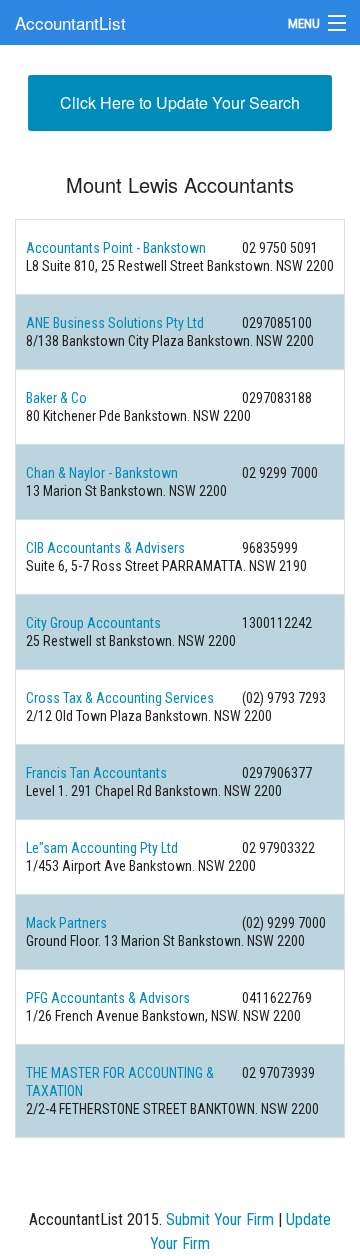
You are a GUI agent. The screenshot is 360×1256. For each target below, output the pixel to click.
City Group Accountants (93, 623)
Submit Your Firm (220, 1219)
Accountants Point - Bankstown (116, 248)
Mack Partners (66, 923)
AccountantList (70, 22)
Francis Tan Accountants (96, 773)
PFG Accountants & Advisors (108, 998)
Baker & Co (56, 398)
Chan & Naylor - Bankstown (102, 473)
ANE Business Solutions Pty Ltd (115, 323)
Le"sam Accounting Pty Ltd (102, 848)
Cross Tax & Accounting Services (120, 698)
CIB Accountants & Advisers (105, 548)
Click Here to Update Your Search (180, 102)
